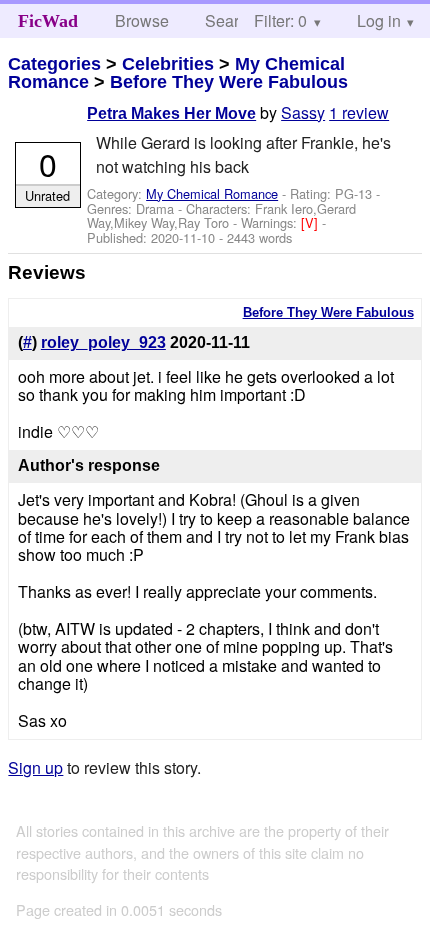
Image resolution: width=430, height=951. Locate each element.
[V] (311, 222)
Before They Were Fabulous (229, 82)
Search (230, 20)
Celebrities (168, 64)
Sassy (303, 112)
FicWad (48, 21)
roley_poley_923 (103, 342)
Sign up (35, 767)
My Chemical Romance (212, 193)
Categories (54, 64)
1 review (359, 112)
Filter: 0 (280, 20)
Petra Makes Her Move (171, 113)
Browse (142, 20)
